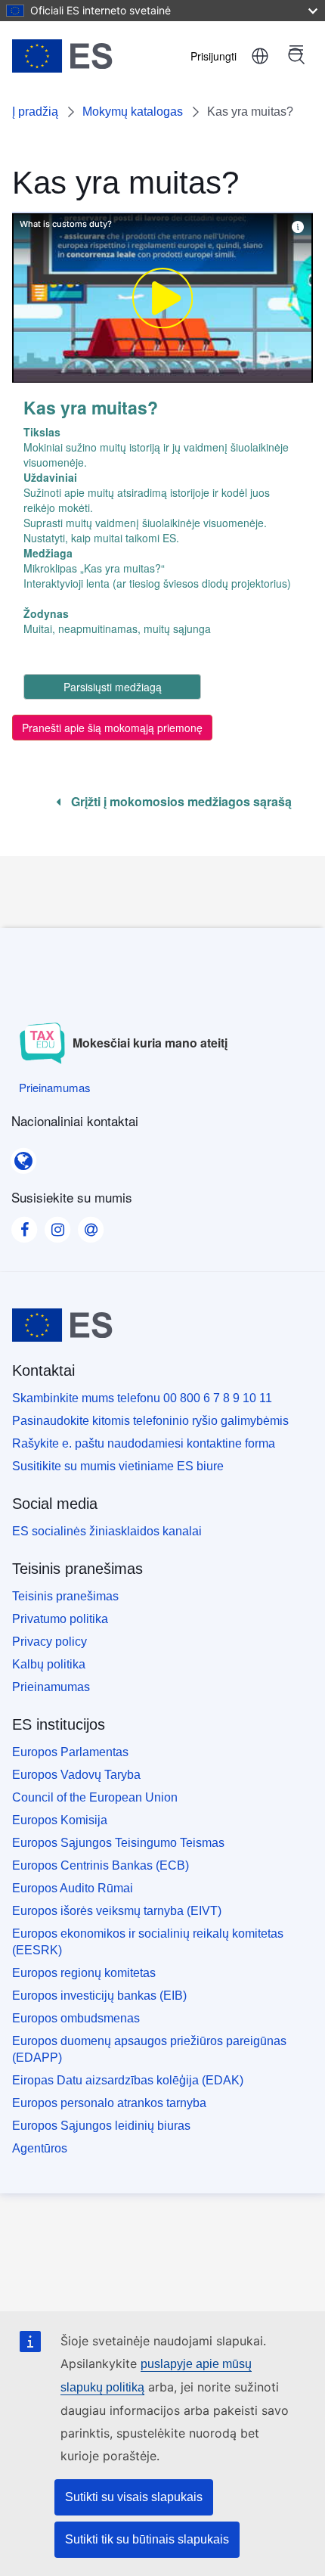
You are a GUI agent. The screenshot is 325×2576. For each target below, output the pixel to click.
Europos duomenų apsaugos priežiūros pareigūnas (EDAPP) (149, 2049)
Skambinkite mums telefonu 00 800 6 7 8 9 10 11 (142, 1398)
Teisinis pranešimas (65, 1596)
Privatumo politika (60, 1619)
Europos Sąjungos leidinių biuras (101, 2126)
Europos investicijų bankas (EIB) (99, 1996)
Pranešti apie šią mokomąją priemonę (112, 728)
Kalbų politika (49, 1664)
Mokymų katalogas (133, 112)
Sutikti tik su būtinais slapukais (147, 2539)
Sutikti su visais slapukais (134, 2497)
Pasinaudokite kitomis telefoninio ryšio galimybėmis (150, 1421)
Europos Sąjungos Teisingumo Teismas (118, 1843)
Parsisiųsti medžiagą (113, 687)
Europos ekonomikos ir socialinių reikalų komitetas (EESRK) (148, 1942)
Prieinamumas (51, 1687)
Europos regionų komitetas (84, 1973)
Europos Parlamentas (70, 1752)
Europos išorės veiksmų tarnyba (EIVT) (117, 1911)
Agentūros (40, 2148)
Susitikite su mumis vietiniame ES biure (118, 1466)
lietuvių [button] (260, 56)
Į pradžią (35, 112)
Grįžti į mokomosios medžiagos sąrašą (180, 802)
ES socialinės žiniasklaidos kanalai (107, 1531)
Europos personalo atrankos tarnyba (109, 2103)
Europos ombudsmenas (76, 2018)
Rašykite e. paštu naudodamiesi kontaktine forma (144, 1443)
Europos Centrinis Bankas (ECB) (101, 1865)
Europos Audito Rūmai (73, 1888)
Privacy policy (50, 1642)
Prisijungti (214, 56)
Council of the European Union (95, 1797)
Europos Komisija (60, 1820)
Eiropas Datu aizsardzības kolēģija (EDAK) (128, 2080)
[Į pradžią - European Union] (86, 56)
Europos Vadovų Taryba (76, 1775)
